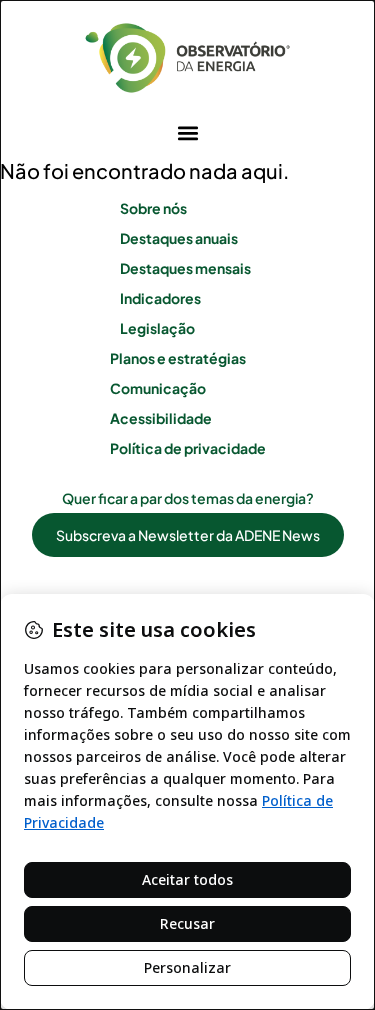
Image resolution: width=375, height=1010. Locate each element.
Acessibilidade (161, 418)
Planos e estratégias (178, 358)
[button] (187, 132)
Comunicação (158, 388)
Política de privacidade (188, 448)
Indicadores (160, 298)
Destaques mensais (185, 268)
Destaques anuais (179, 238)
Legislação (157, 328)
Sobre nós (153, 208)
